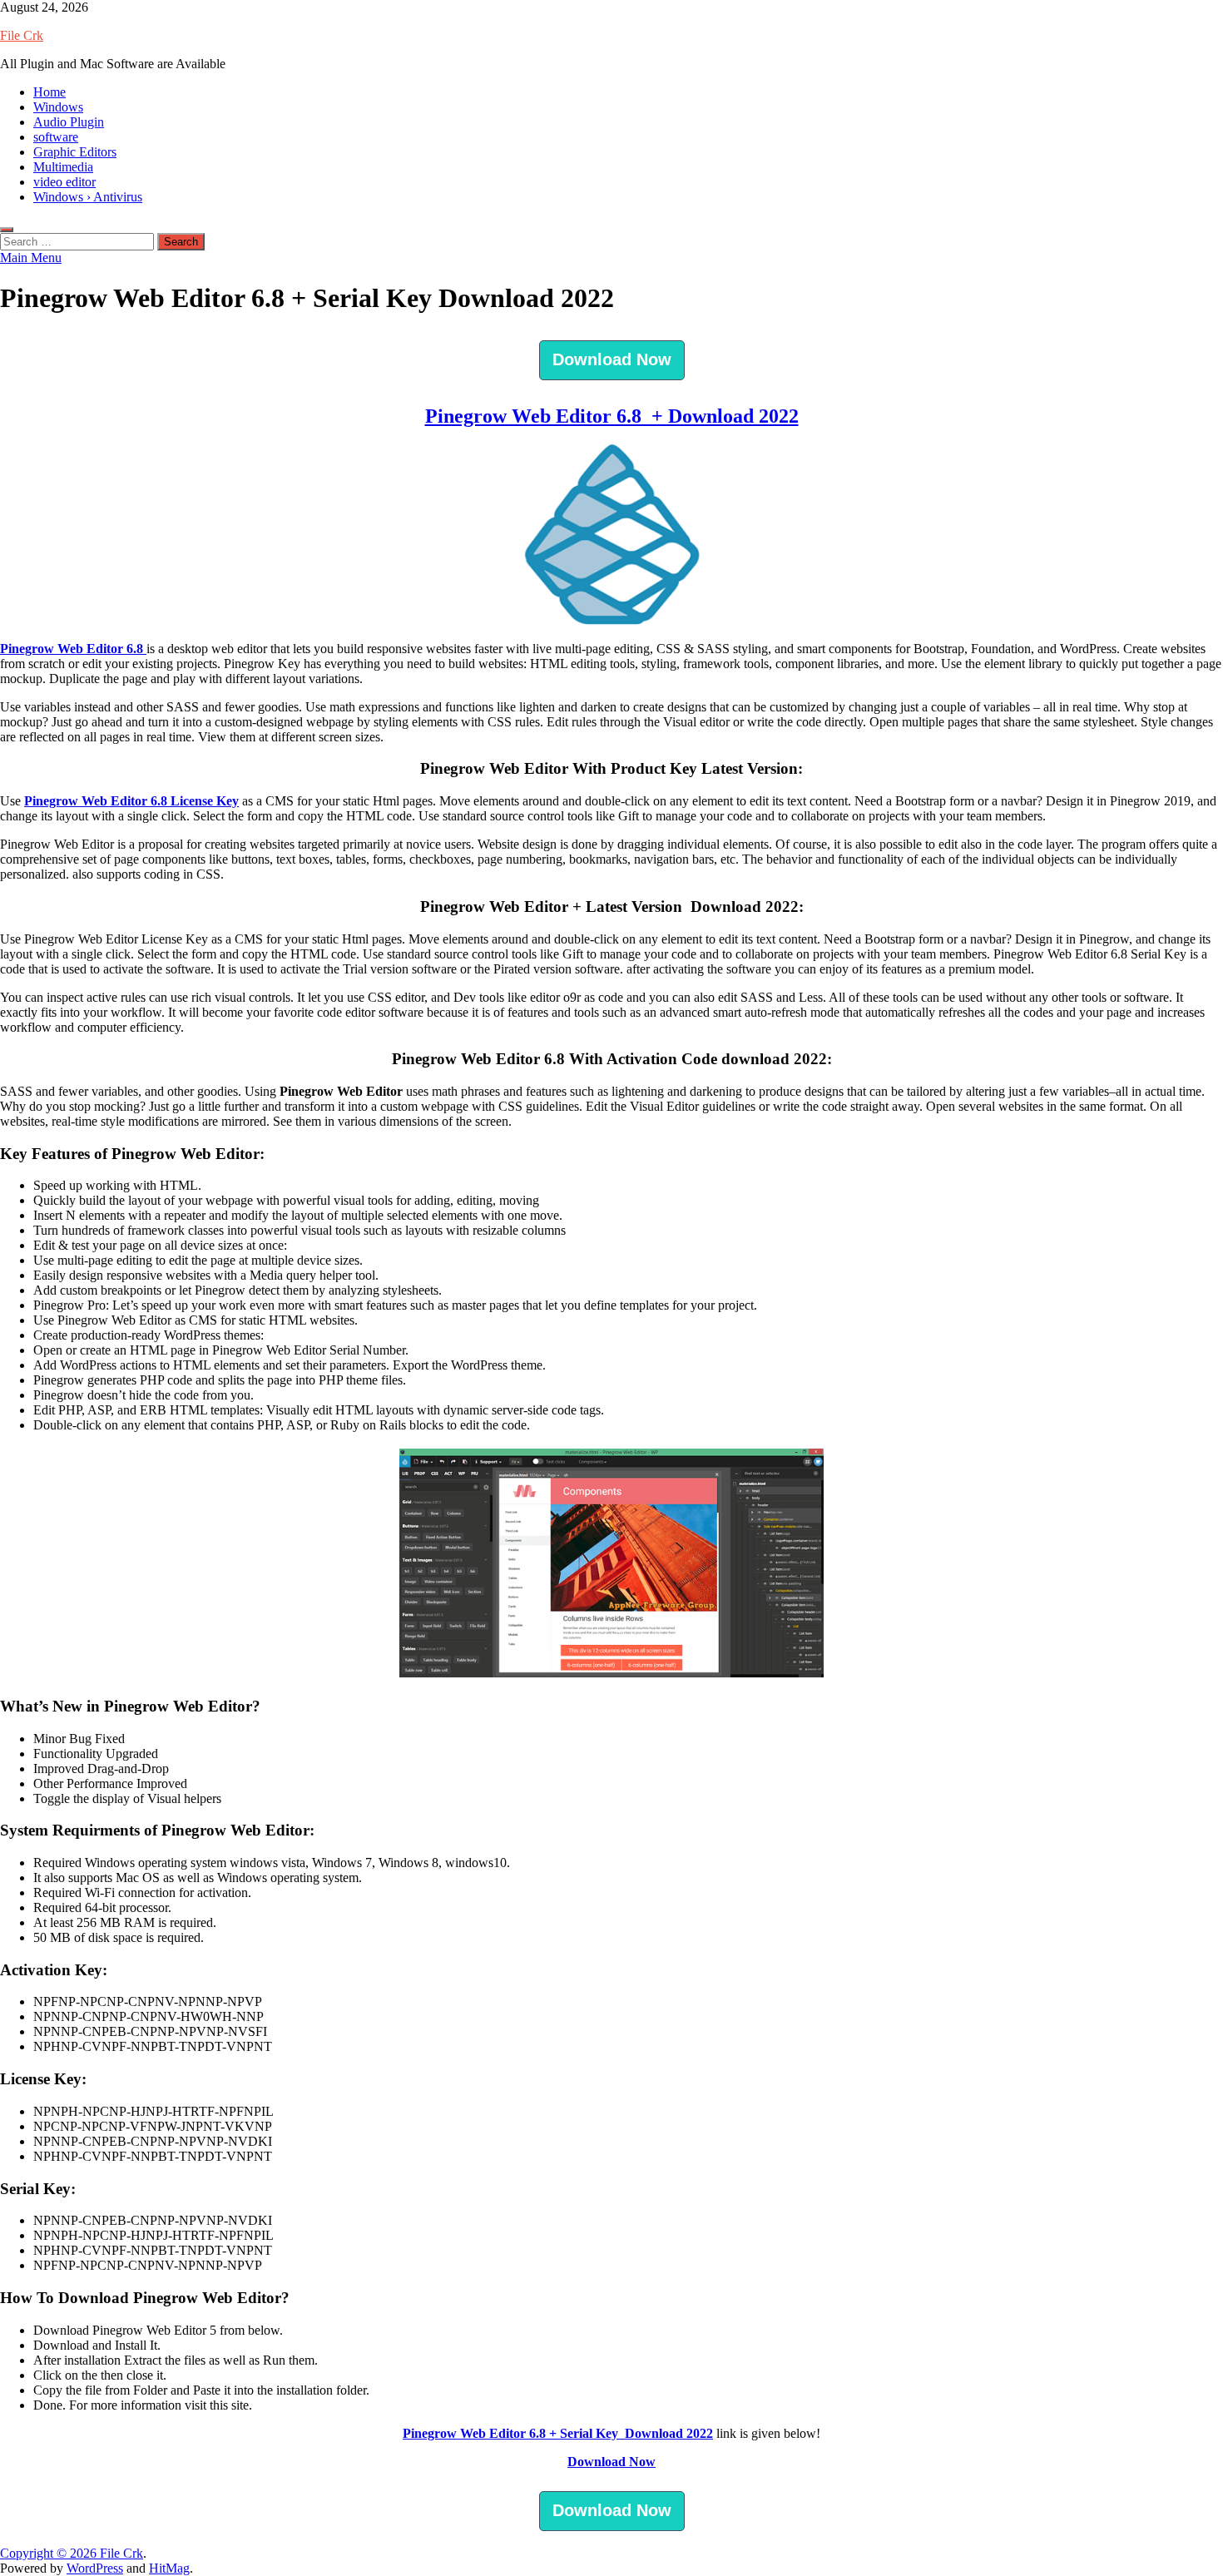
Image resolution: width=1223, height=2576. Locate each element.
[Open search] (7, 230)
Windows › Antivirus (88, 197)
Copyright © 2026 (50, 2553)
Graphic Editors (75, 152)
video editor (64, 182)
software (56, 137)
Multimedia (63, 167)
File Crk (22, 35)
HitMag (169, 2568)
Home (50, 92)
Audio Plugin (69, 122)
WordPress (95, 2568)
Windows (58, 107)
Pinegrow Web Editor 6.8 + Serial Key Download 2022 (558, 2433)
